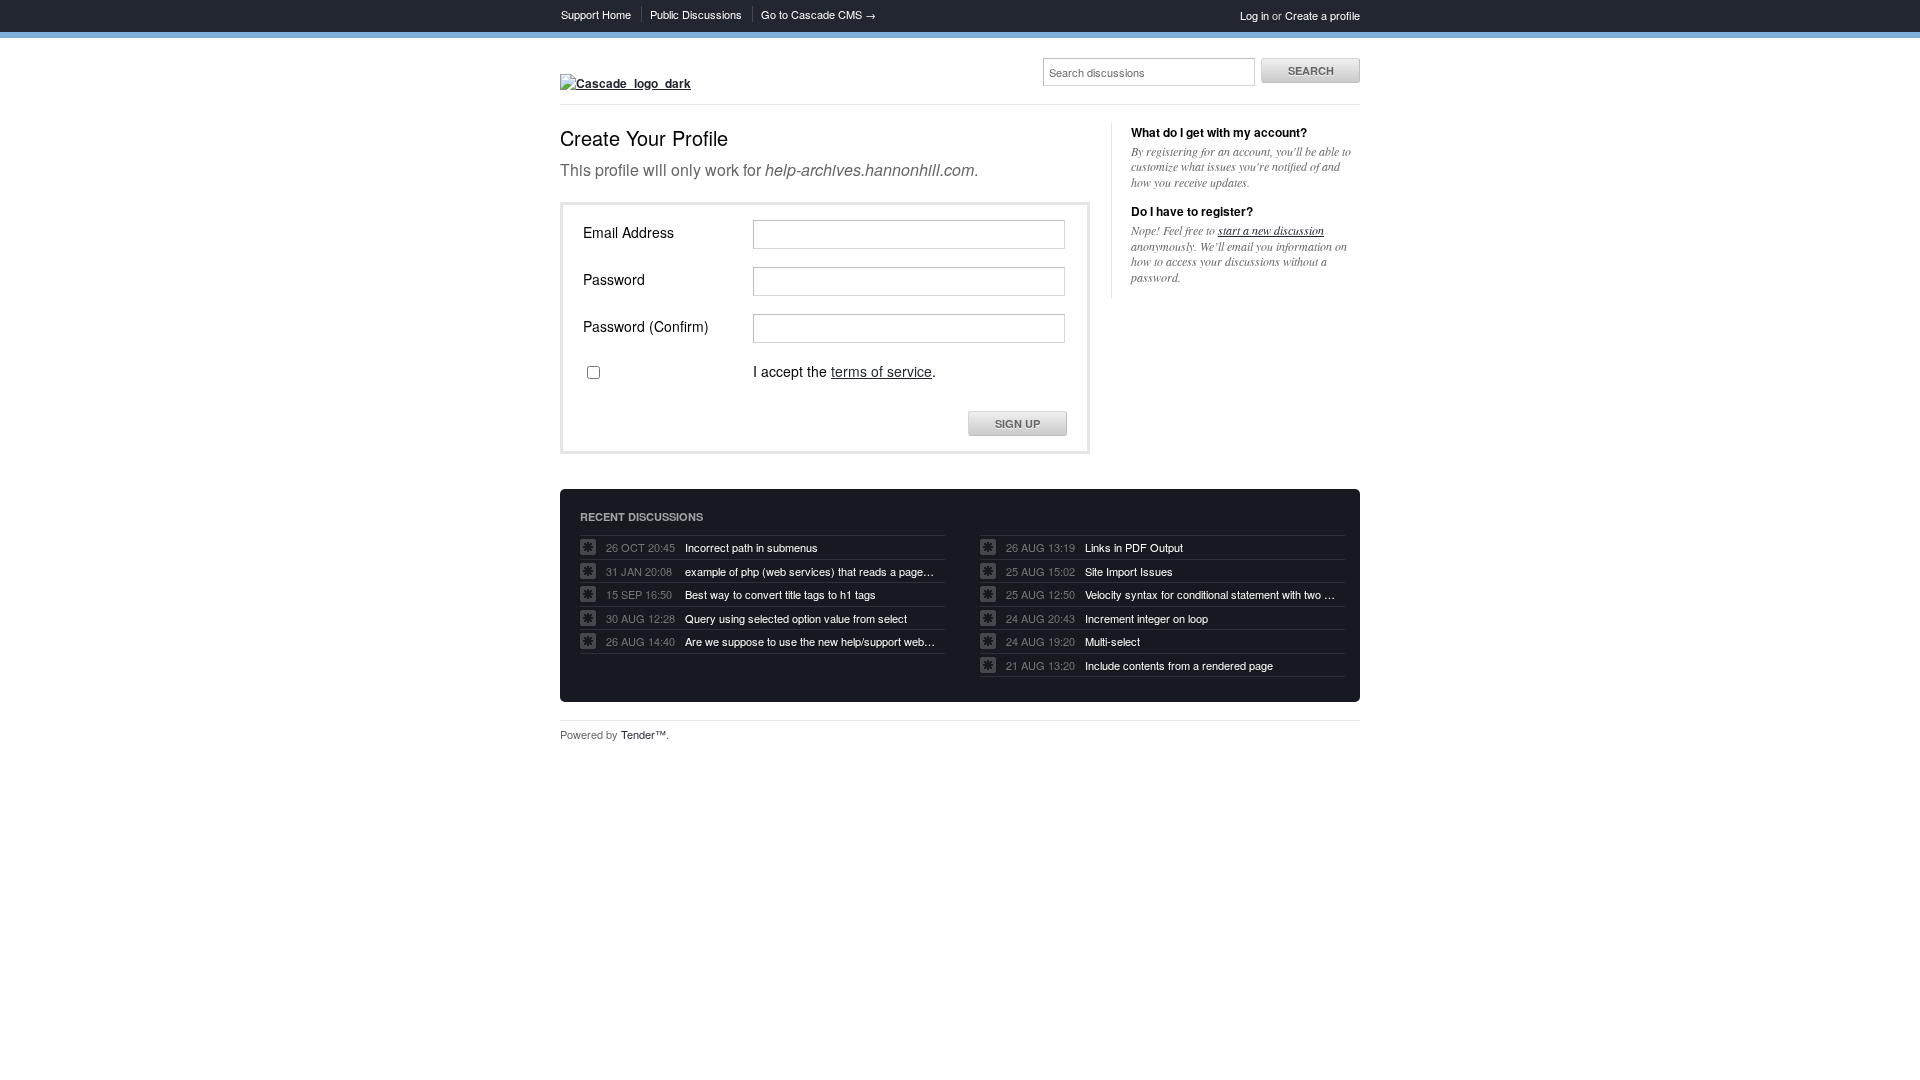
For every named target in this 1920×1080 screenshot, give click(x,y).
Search (1311, 70)
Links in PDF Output (1134, 547)
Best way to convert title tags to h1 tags (780, 594)
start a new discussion (1271, 230)
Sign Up (1017, 423)
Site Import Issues (1129, 571)
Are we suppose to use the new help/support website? (810, 641)
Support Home (596, 14)
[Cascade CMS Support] (625, 83)
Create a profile (1322, 15)
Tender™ (643, 734)
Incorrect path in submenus (751, 547)
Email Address (628, 232)
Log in (1254, 15)
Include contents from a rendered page (1179, 665)
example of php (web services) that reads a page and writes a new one (810, 571)
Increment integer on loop (1146, 618)
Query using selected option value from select (796, 618)
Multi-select (1112, 641)
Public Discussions (696, 14)
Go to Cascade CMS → (818, 14)
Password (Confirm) (646, 326)
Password (614, 279)
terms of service (881, 371)
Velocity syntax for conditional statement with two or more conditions (1210, 594)
